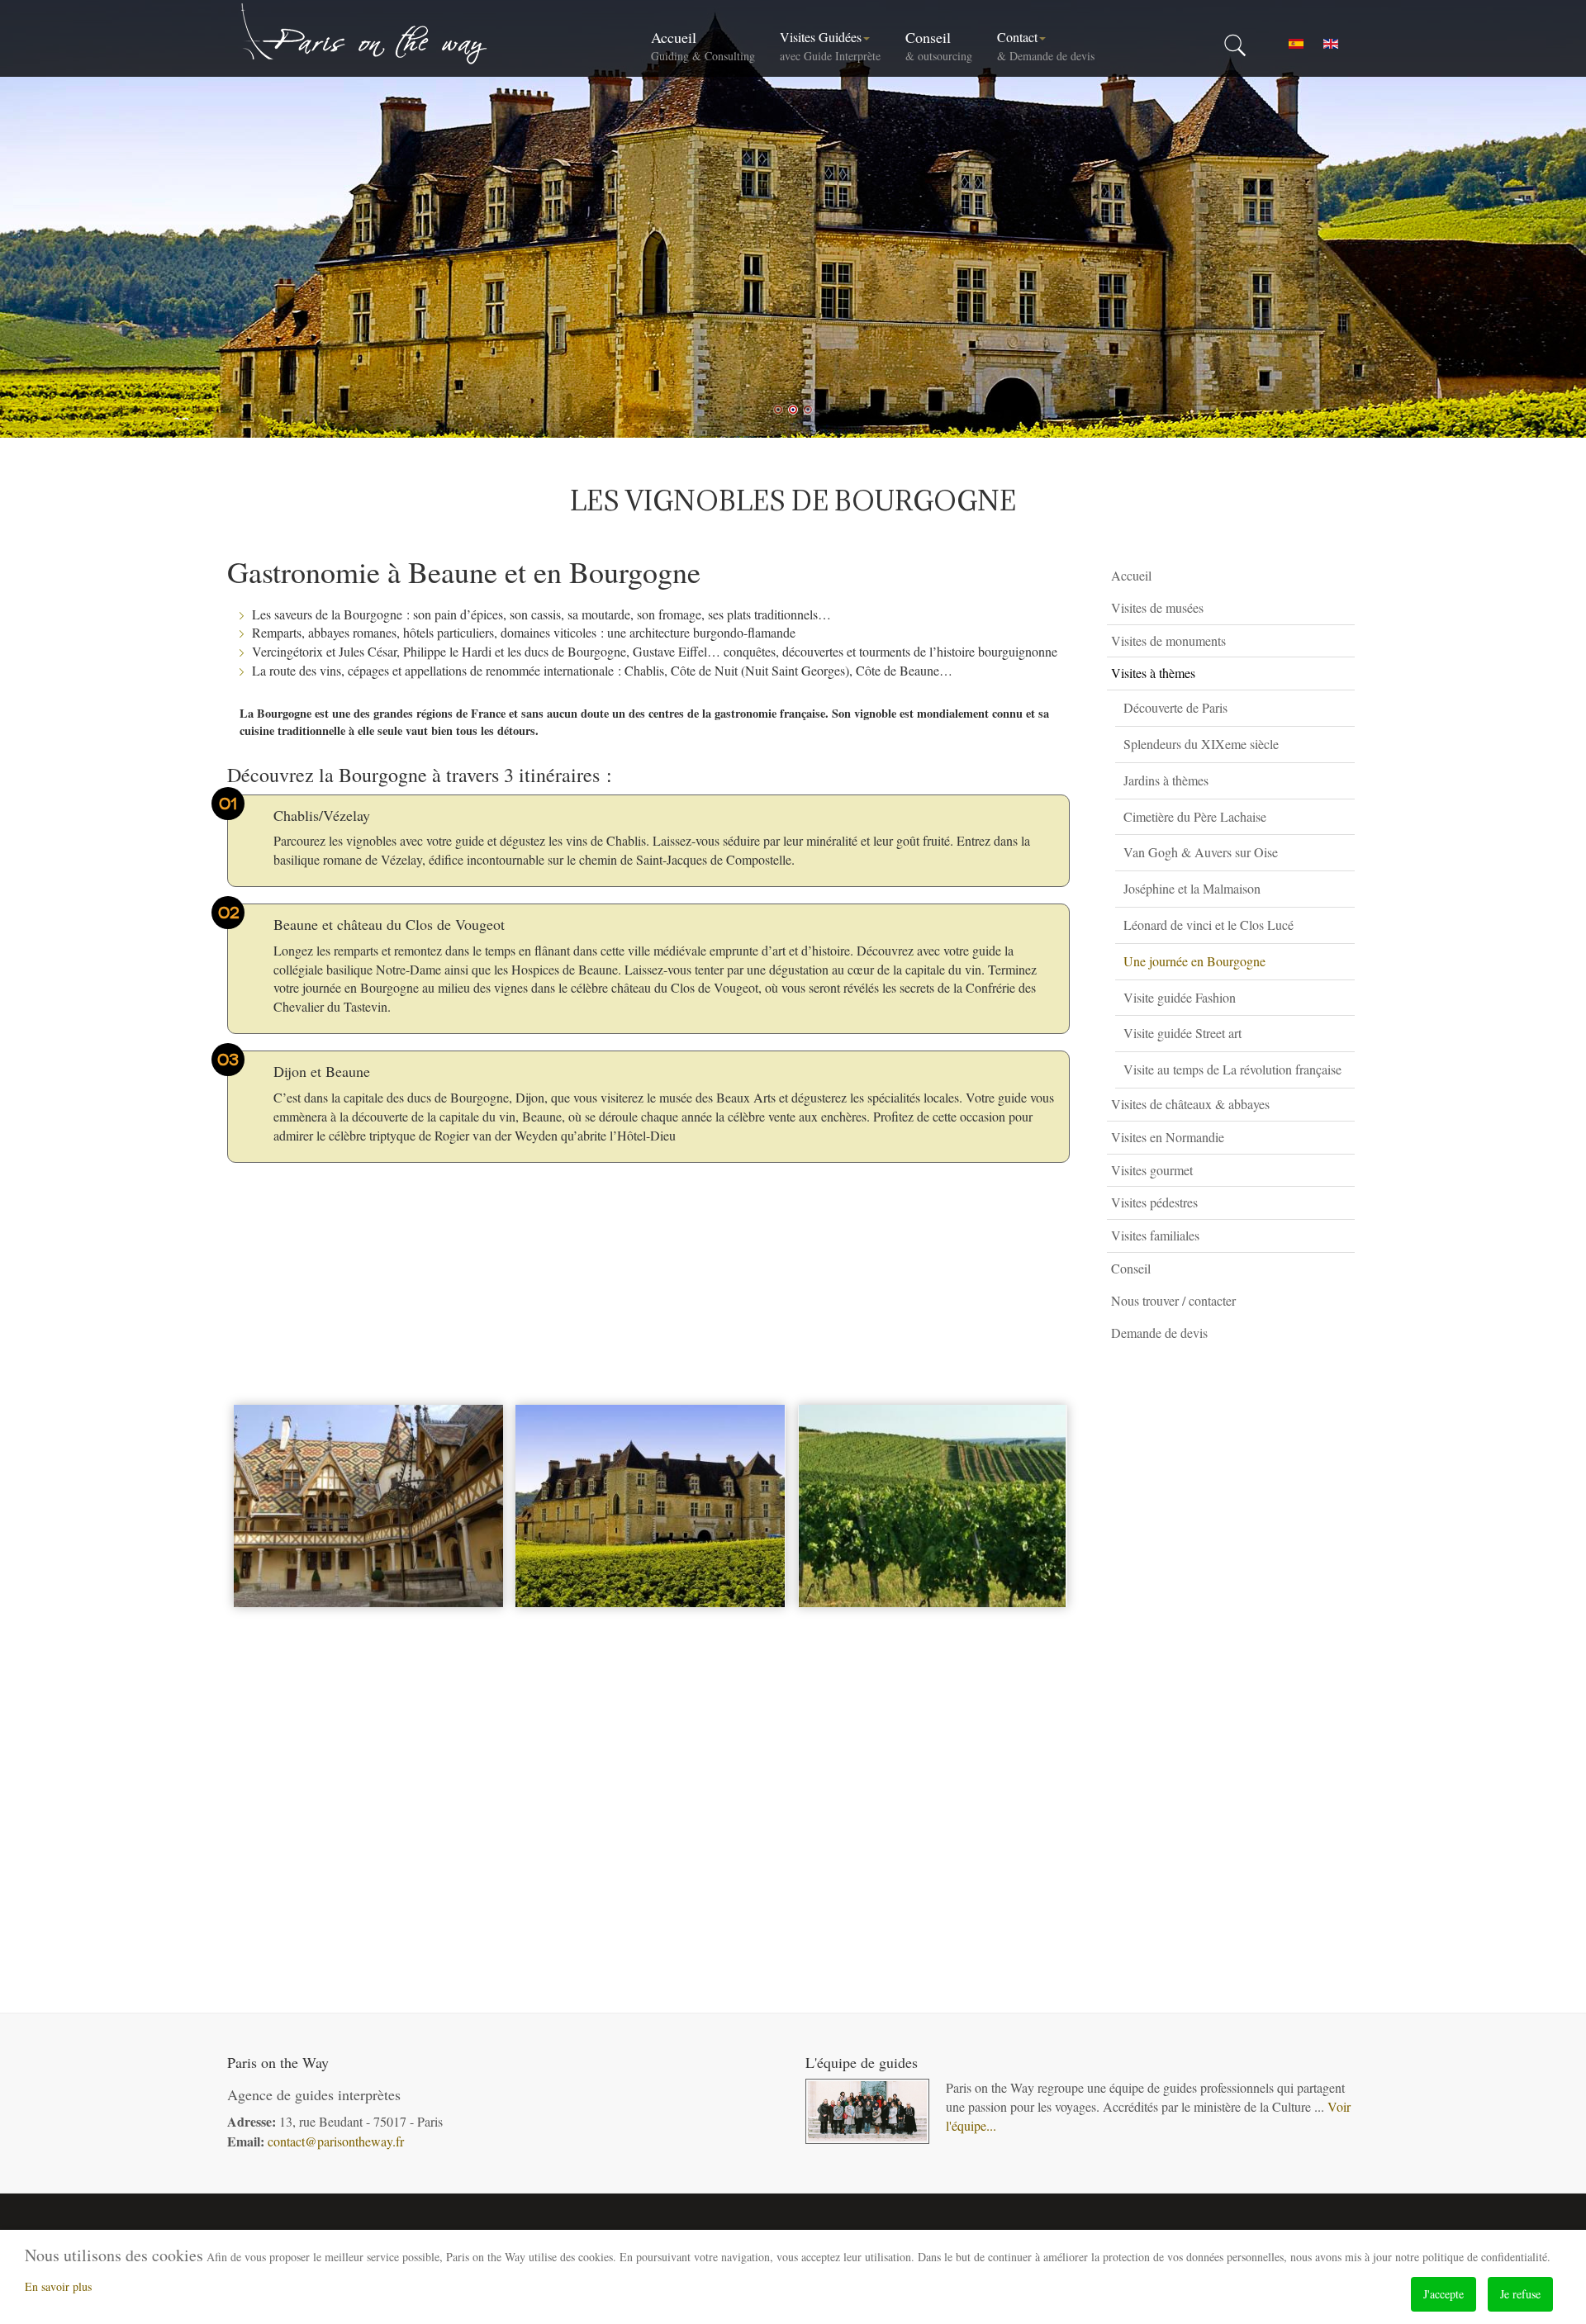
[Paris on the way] (365, 33)
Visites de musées (1157, 607)
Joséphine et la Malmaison (1192, 888)
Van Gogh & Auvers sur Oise (1201, 852)
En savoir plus (58, 2286)
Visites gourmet (1152, 1170)
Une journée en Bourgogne (1194, 961)
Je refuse (1520, 2294)
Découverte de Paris (1175, 707)
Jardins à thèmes (1166, 780)
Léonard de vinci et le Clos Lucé (1208, 925)
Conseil (939, 45)
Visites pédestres (1154, 1202)
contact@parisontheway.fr (336, 2141)
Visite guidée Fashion (1180, 997)
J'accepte (1444, 2294)
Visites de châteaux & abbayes (1190, 1104)
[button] (1346, 608)
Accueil (703, 45)
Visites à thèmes (1153, 673)
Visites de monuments (1168, 640)
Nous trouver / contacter (1173, 1300)
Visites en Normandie (1168, 1137)
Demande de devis (1159, 1333)
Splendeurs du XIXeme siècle (1201, 744)
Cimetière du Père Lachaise (1195, 816)
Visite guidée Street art (1182, 1033)
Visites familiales (1155, 1235)
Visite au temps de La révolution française (1232, 1069)
